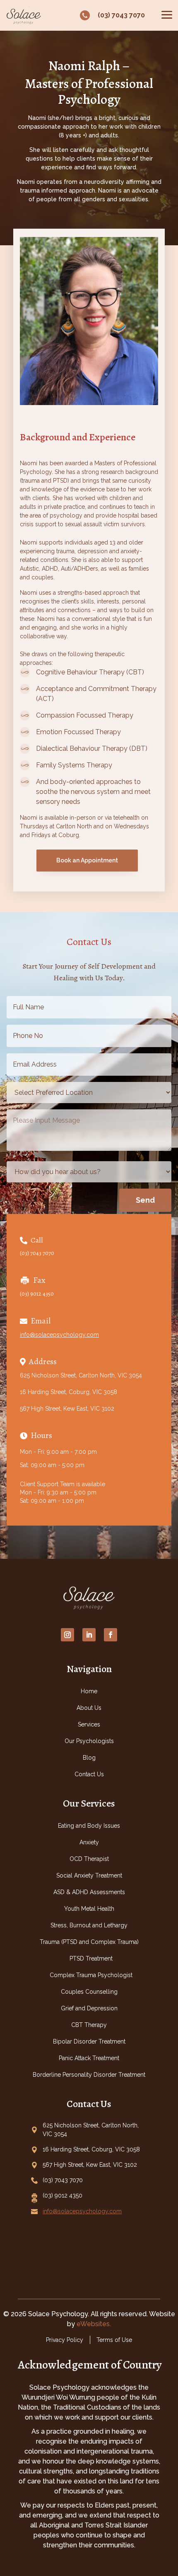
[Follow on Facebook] (111, 1635)
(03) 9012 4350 (37, 1294)
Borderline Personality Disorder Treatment (89, 2075)
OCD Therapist (89, 1859)
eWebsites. (94, 2324)
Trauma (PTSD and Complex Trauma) (89, 1942)
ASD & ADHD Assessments (89, 1892)
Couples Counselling (89, 1992)
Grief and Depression (89, 2008)
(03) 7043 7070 (37, 1253)
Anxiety (89, 1842)
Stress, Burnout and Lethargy (89, 1925)
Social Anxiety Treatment (89, 1875)
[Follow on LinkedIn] (89, 1635)
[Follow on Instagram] (67, 1635)
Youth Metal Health (89, 1909)
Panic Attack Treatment (89, 2058)
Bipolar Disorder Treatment (89, 2041)
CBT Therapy (89, 2025)
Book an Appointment (87, 860)
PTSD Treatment (91, 1958)
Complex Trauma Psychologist (91, 1975)
